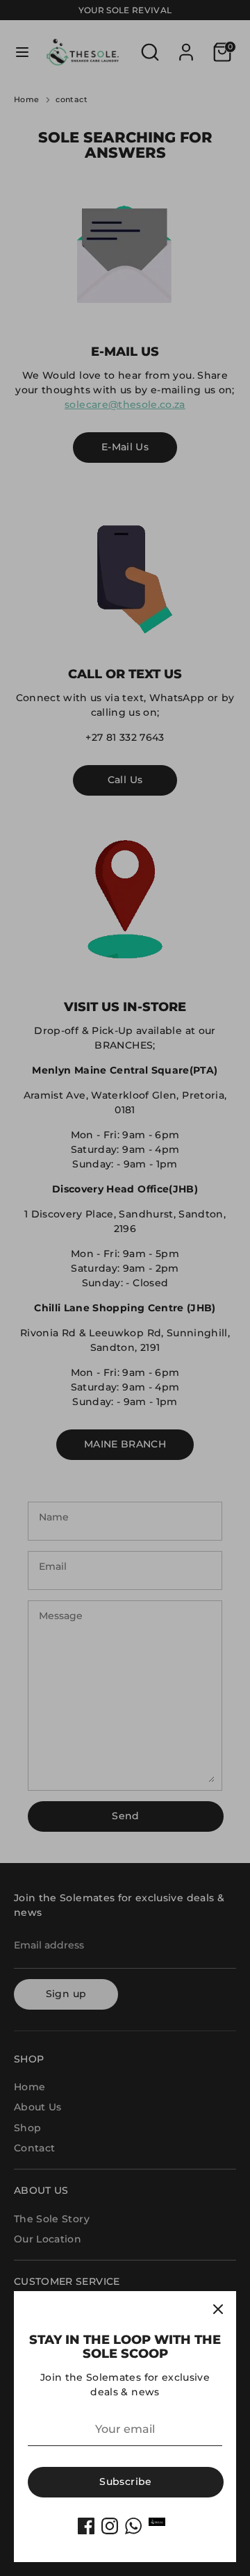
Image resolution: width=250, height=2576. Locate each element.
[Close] (218, 2309)
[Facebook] (86, 2526)
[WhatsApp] (133, 2526)
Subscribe (125, 2481)
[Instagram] (110, 2526)
